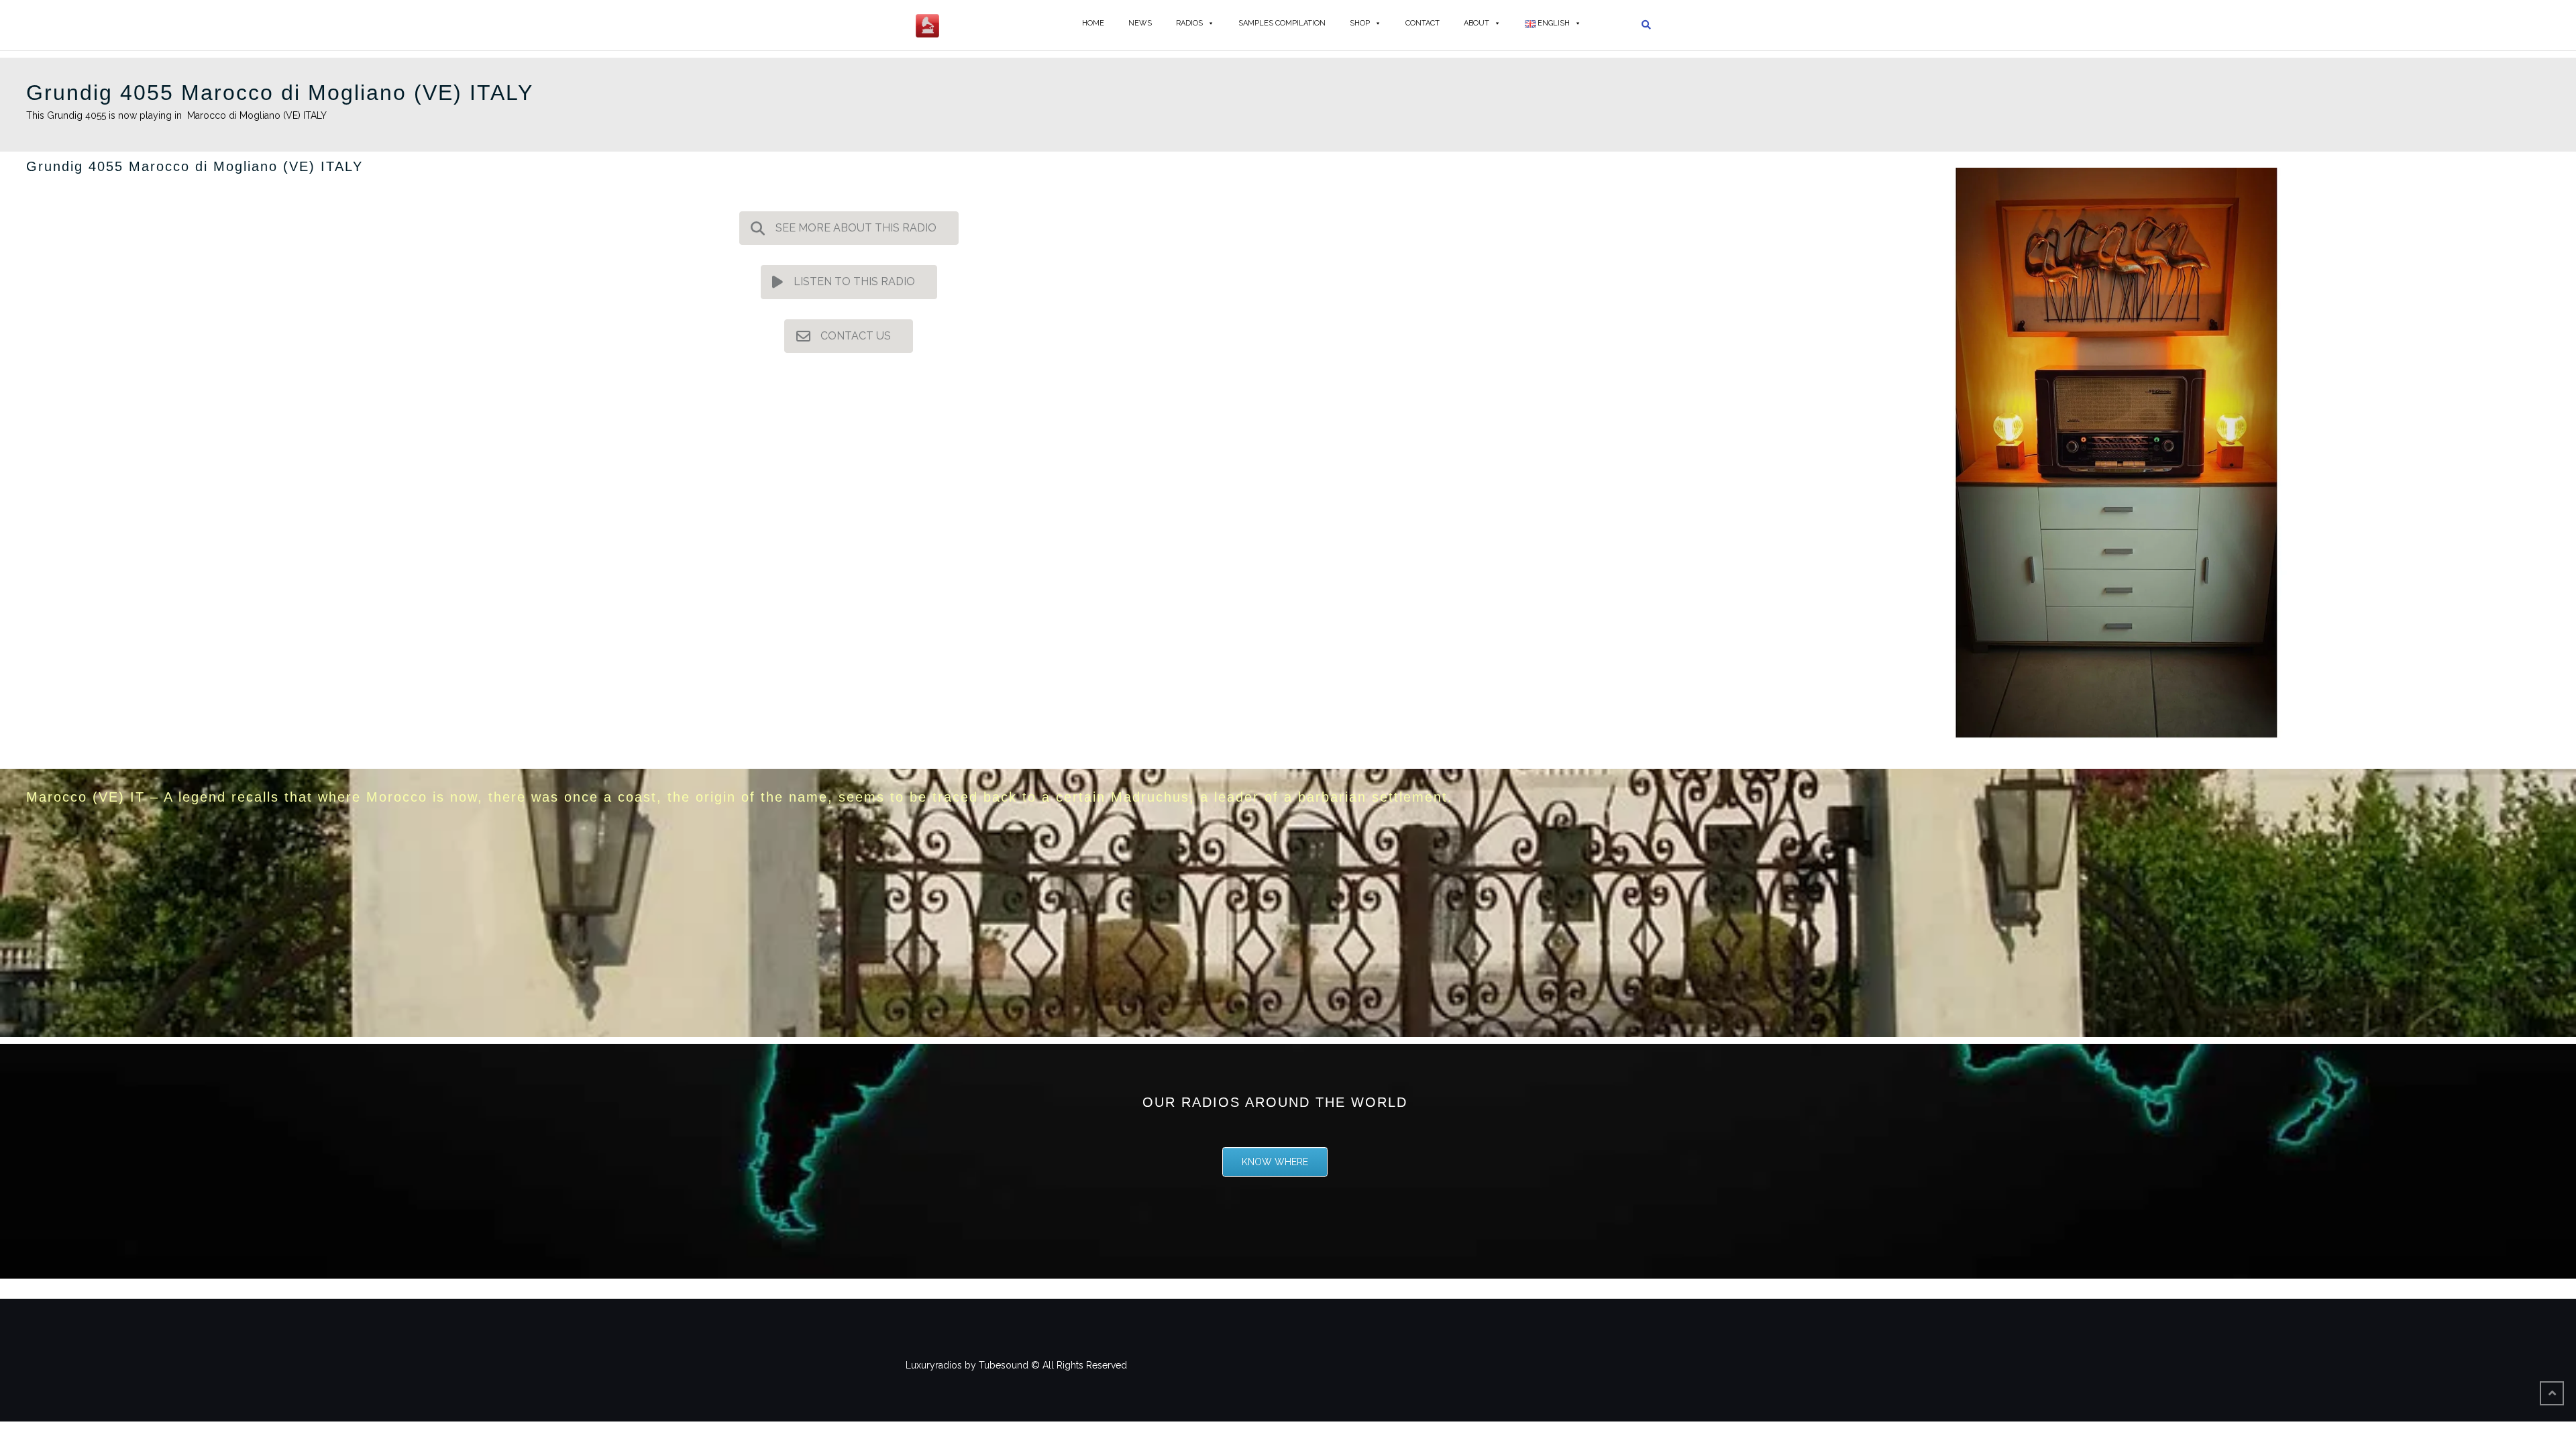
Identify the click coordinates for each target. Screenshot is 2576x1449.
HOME (1093, 23)
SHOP (1360, 23)
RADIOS (1189, 23)
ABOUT (1477, 23)
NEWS (1140, 23)
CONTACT (1423, 23)
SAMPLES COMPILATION (1282, 23)
